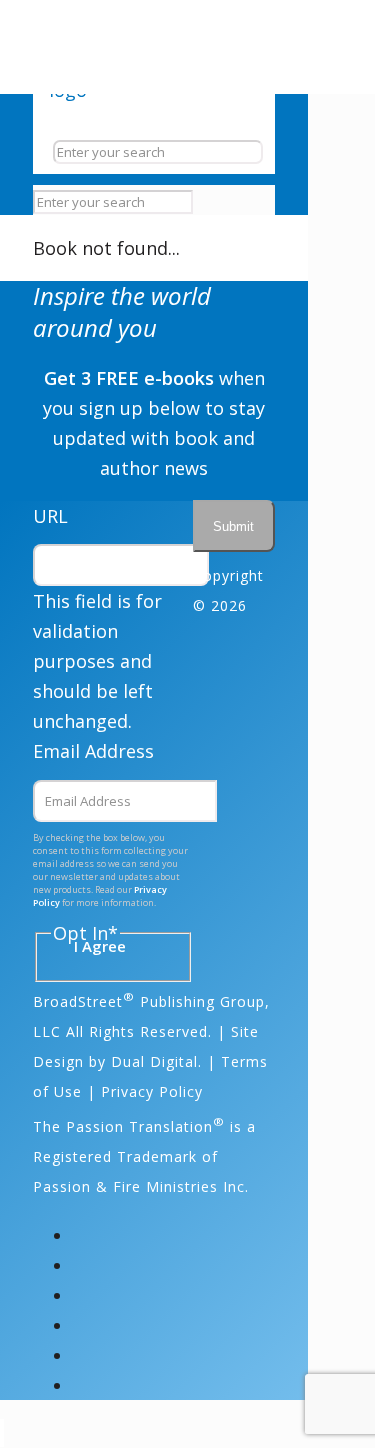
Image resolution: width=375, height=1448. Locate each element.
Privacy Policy (152, 1091)
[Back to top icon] (2, 1433)
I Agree (100, 946)
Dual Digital (154, 1061)
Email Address (93, 751)
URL (50, 516)
